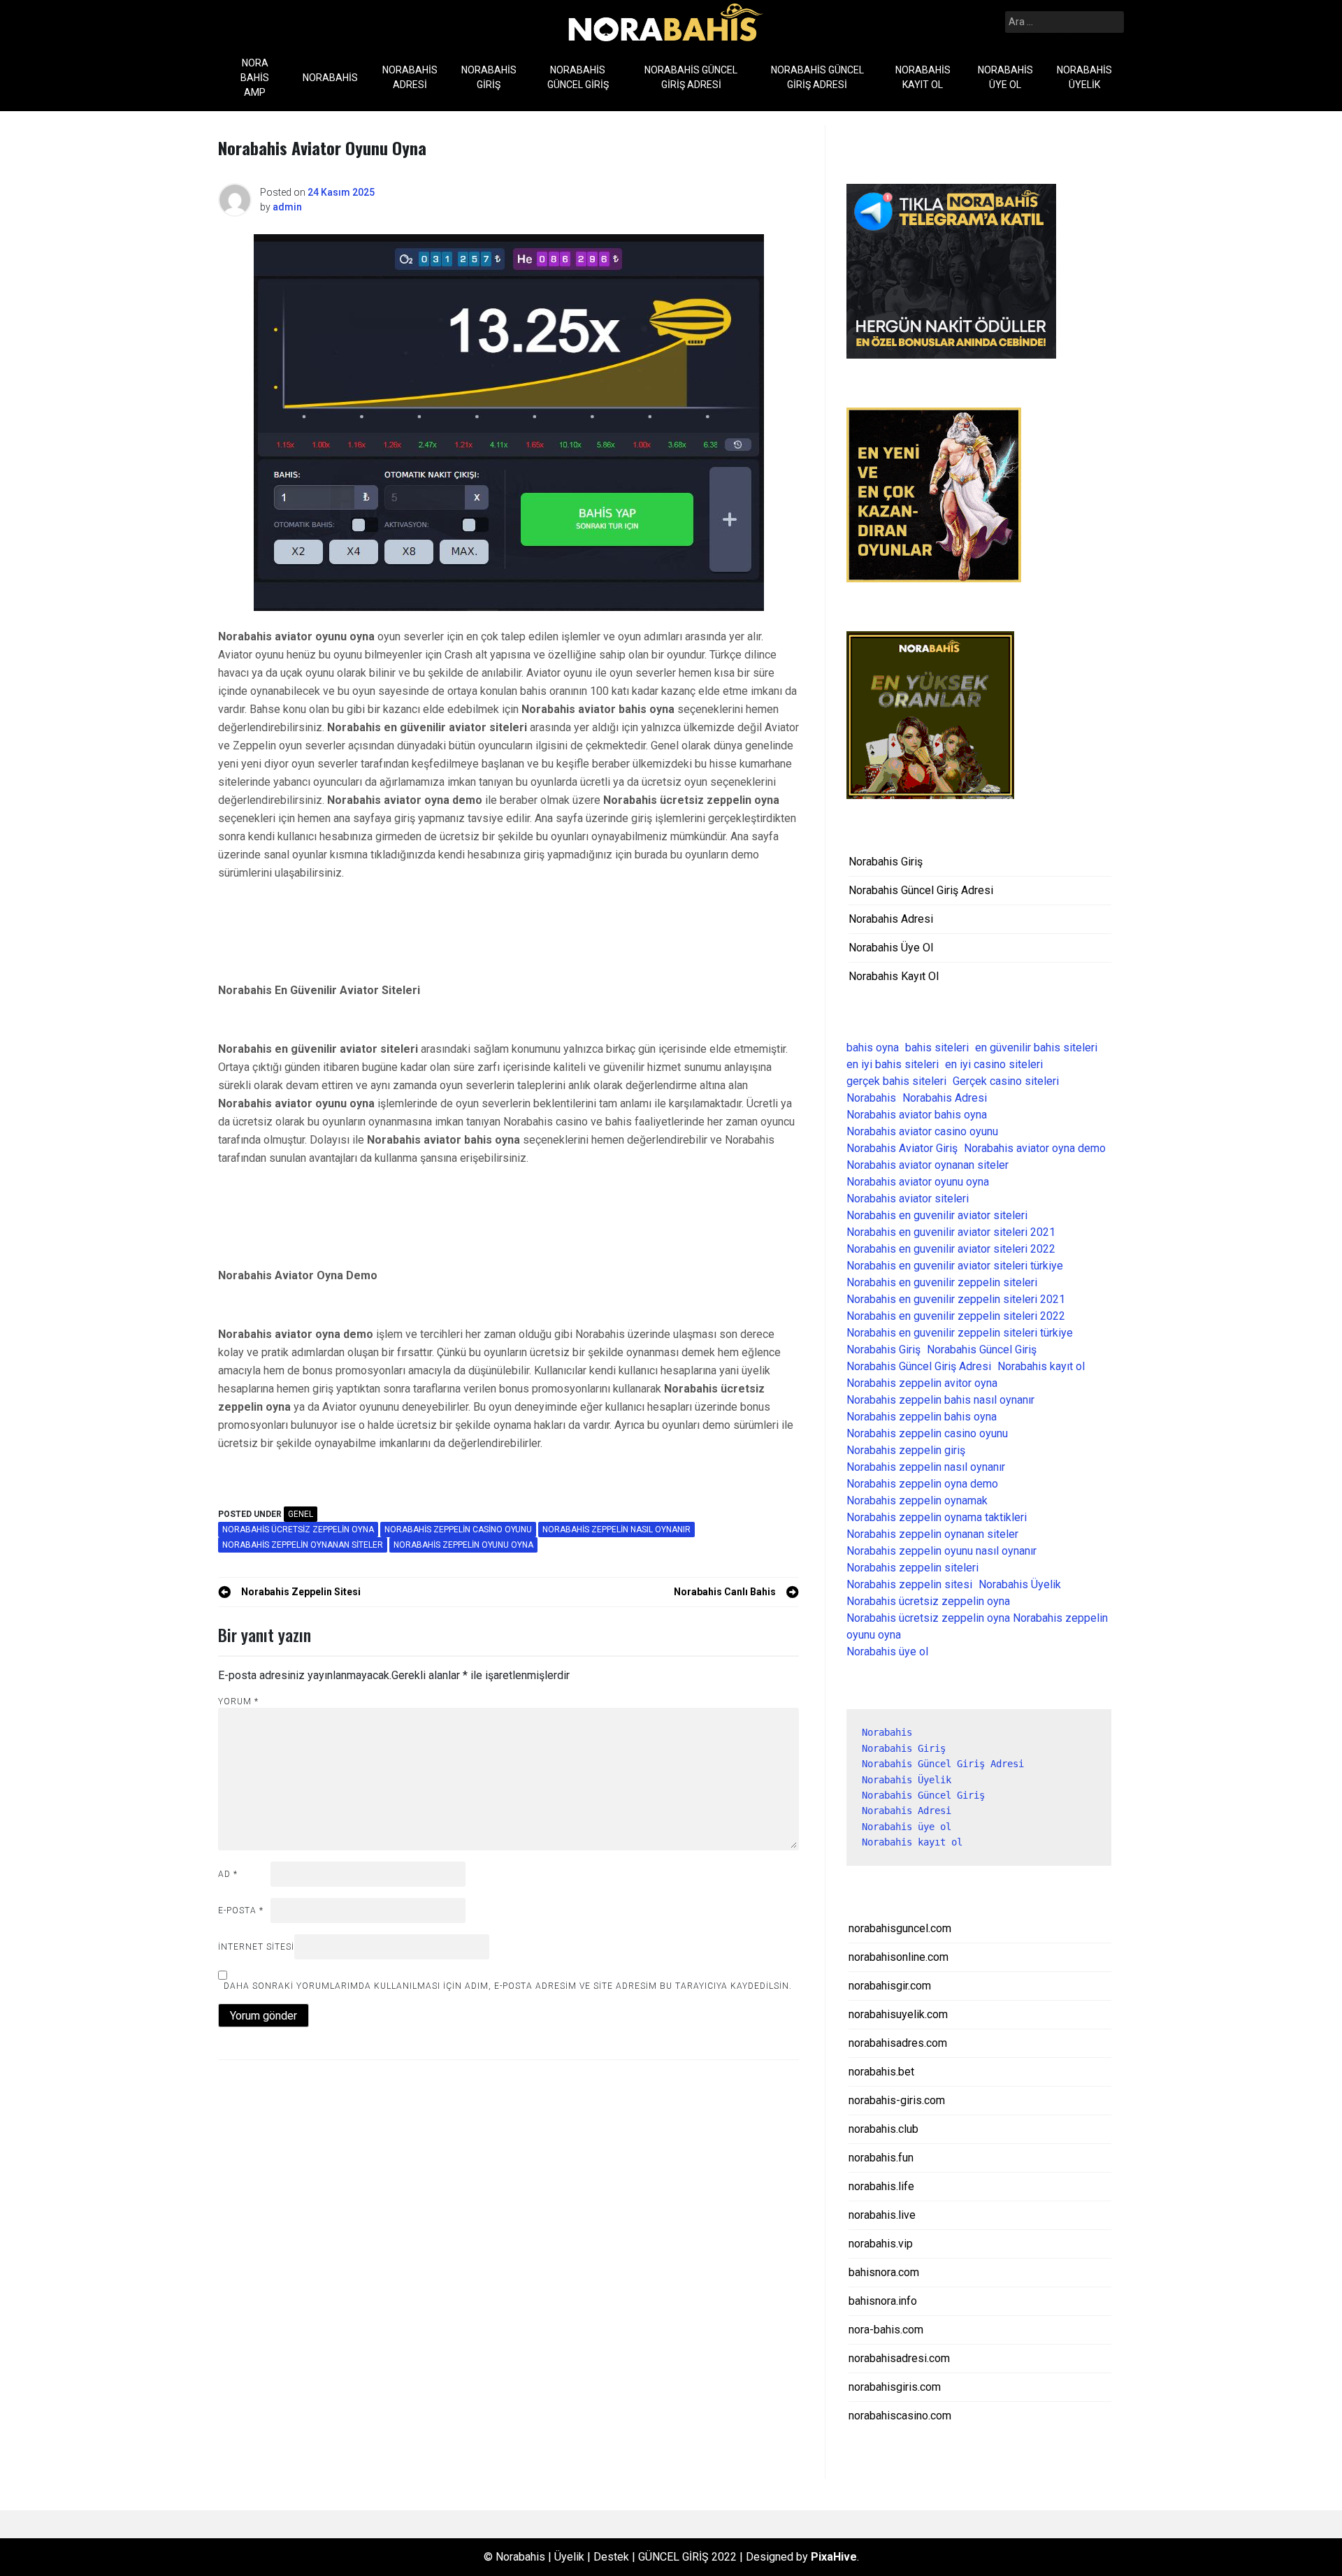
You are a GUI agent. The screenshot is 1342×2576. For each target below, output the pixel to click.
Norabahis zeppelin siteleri (912, 1568)
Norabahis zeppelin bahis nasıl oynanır (940, 1400)
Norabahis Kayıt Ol (923, 77)
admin (287, 207)
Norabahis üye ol (887, 1652)
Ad (228, 1874)
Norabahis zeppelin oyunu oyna (463, 1545)
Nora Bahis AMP (255, 78)
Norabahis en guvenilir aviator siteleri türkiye (955, 1266)
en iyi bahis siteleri (893, 1064)
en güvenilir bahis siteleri (1036, 1048)
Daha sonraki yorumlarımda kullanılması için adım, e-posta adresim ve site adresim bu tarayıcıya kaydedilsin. (508, 1986)
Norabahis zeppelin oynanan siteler (303, 1545)
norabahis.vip (881, 2244)
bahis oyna (873, 1048)
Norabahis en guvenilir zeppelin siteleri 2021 (956, 1299)
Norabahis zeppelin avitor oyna (922, 1383)
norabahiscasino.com (900, 2416)
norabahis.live (882, 2215)
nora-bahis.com (886, 2330)
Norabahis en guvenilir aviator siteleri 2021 (951, 1232)
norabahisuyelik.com (898, 2014)
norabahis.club (883, 2129)
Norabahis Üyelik (1084, 77)
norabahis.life (881, 2186)
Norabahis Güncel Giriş (578, 77)
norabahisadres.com (898, 2043)
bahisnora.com (884, 2272)
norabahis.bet (881, 2072)
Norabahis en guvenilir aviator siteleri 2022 (951, 1249)
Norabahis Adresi (410, 77)
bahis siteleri (937, 1048)
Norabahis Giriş (489, 77)
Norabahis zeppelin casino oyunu (458, 1530)
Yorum (238, 1701)
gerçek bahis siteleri (896, 1081)
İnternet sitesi (256, 1947)
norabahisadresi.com (899, 2358)
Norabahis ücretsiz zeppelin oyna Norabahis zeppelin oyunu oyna (977, 1626)
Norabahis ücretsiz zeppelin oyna (298, 1530)
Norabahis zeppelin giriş (906, 1450)
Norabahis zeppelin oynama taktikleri (937, 1517)
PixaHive (834, 2557)
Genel (301, 1514)
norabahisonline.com (899, 1957)
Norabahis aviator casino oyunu (922, 1131)
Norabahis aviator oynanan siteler (928, 1165)
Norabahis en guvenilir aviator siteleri (937, 1215)
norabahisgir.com (890, 1986)
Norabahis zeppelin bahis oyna (922, 1417)
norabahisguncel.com (900, 1928)
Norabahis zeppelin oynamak (917, 1501)
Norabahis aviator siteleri (908, 1199)
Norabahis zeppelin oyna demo (922, 1484)
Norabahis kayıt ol (1041, 1366)
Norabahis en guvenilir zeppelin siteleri (942, 1282)
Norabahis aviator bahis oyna (917, 1115)
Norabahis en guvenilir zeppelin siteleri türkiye (960, 1333)
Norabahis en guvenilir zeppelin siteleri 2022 (956, 1316)
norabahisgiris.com (895, 2387)
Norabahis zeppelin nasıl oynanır (616, 1530)
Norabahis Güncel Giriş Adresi (691, 77)
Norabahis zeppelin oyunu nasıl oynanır (941, 1551)
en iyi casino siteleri (994, 1064)
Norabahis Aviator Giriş (902, 1148)
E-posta (241, 1911)
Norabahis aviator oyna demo (1035, 1148)
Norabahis (330, 78)
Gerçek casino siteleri (1006, 1081)
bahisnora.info (883, 2301)
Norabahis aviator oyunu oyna (918, 1182)
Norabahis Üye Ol (1005, 77)
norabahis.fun (881, 2158)
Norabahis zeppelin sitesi (909, 1584)
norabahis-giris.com (897, 2100)
